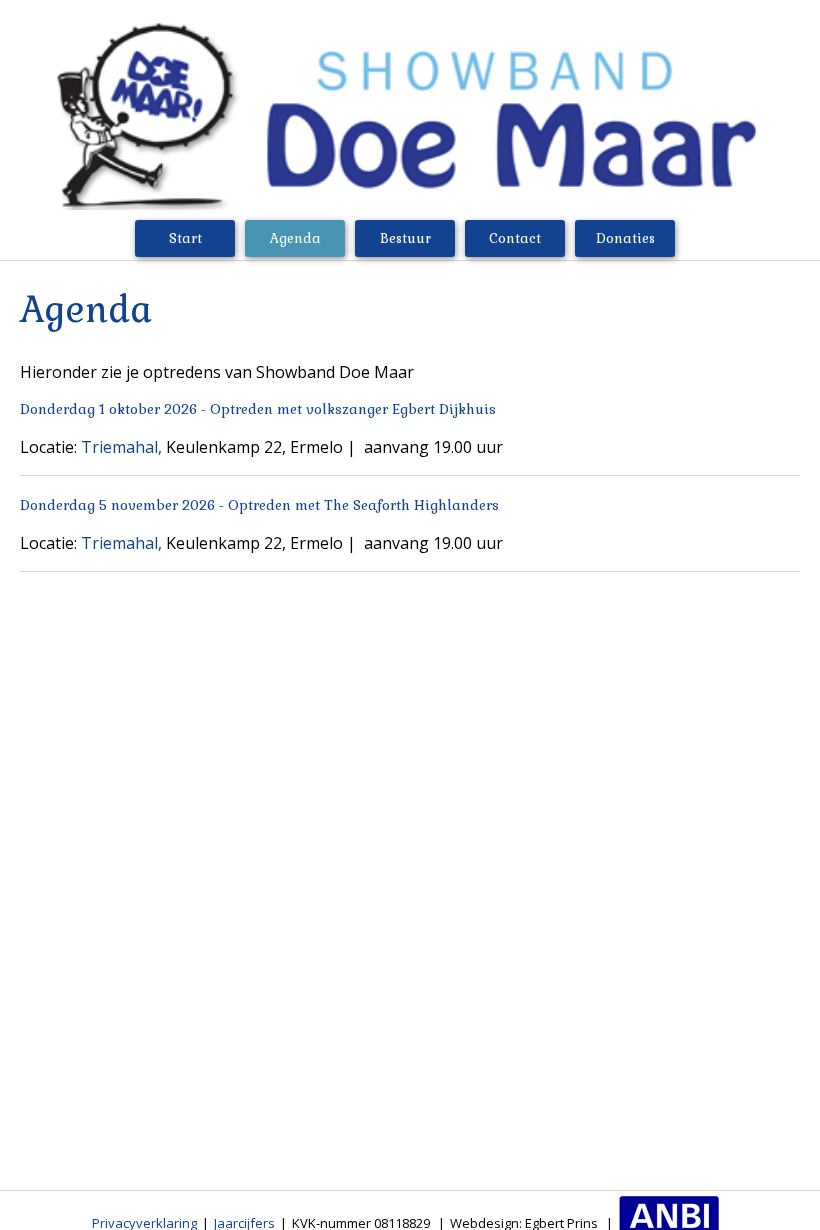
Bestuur (405, 238)
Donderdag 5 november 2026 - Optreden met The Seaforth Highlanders (259, 505)
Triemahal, (121, 447)
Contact (515, 238)
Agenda (295, 238)
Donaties (625, 238)
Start (185, 238)
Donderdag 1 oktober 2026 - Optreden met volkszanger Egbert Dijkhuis (258, 409)
